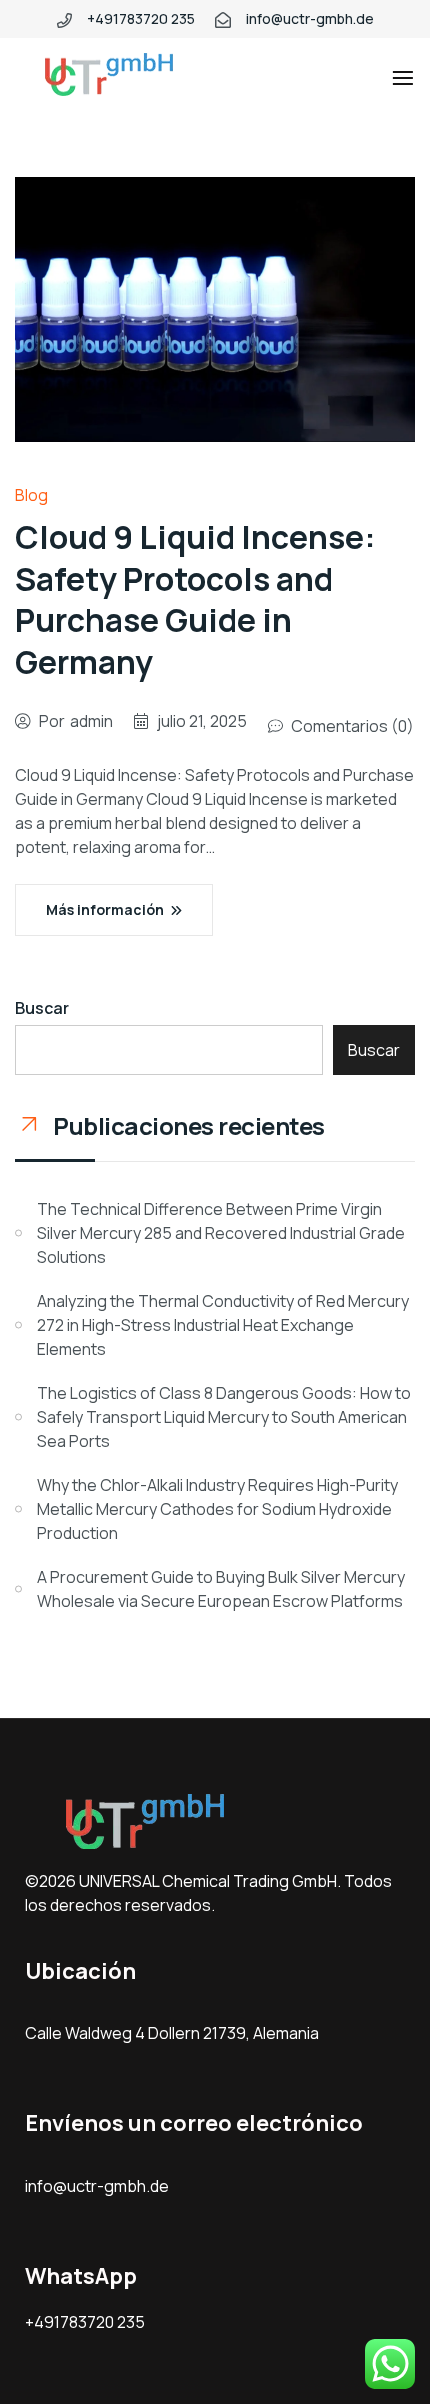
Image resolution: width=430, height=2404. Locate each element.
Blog (31, 495)
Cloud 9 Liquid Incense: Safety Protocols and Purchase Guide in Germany (195, 599)
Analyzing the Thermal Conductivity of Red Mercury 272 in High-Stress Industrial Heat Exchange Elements (223, 1325)
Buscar (42, 1008)
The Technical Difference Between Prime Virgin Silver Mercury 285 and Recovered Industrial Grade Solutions (221, 1233)
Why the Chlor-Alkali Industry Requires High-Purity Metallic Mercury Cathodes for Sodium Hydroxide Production (217, 1509)
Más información (105, 909)
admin (91, 721)
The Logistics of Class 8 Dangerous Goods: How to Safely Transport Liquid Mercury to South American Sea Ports (224, 1417)
